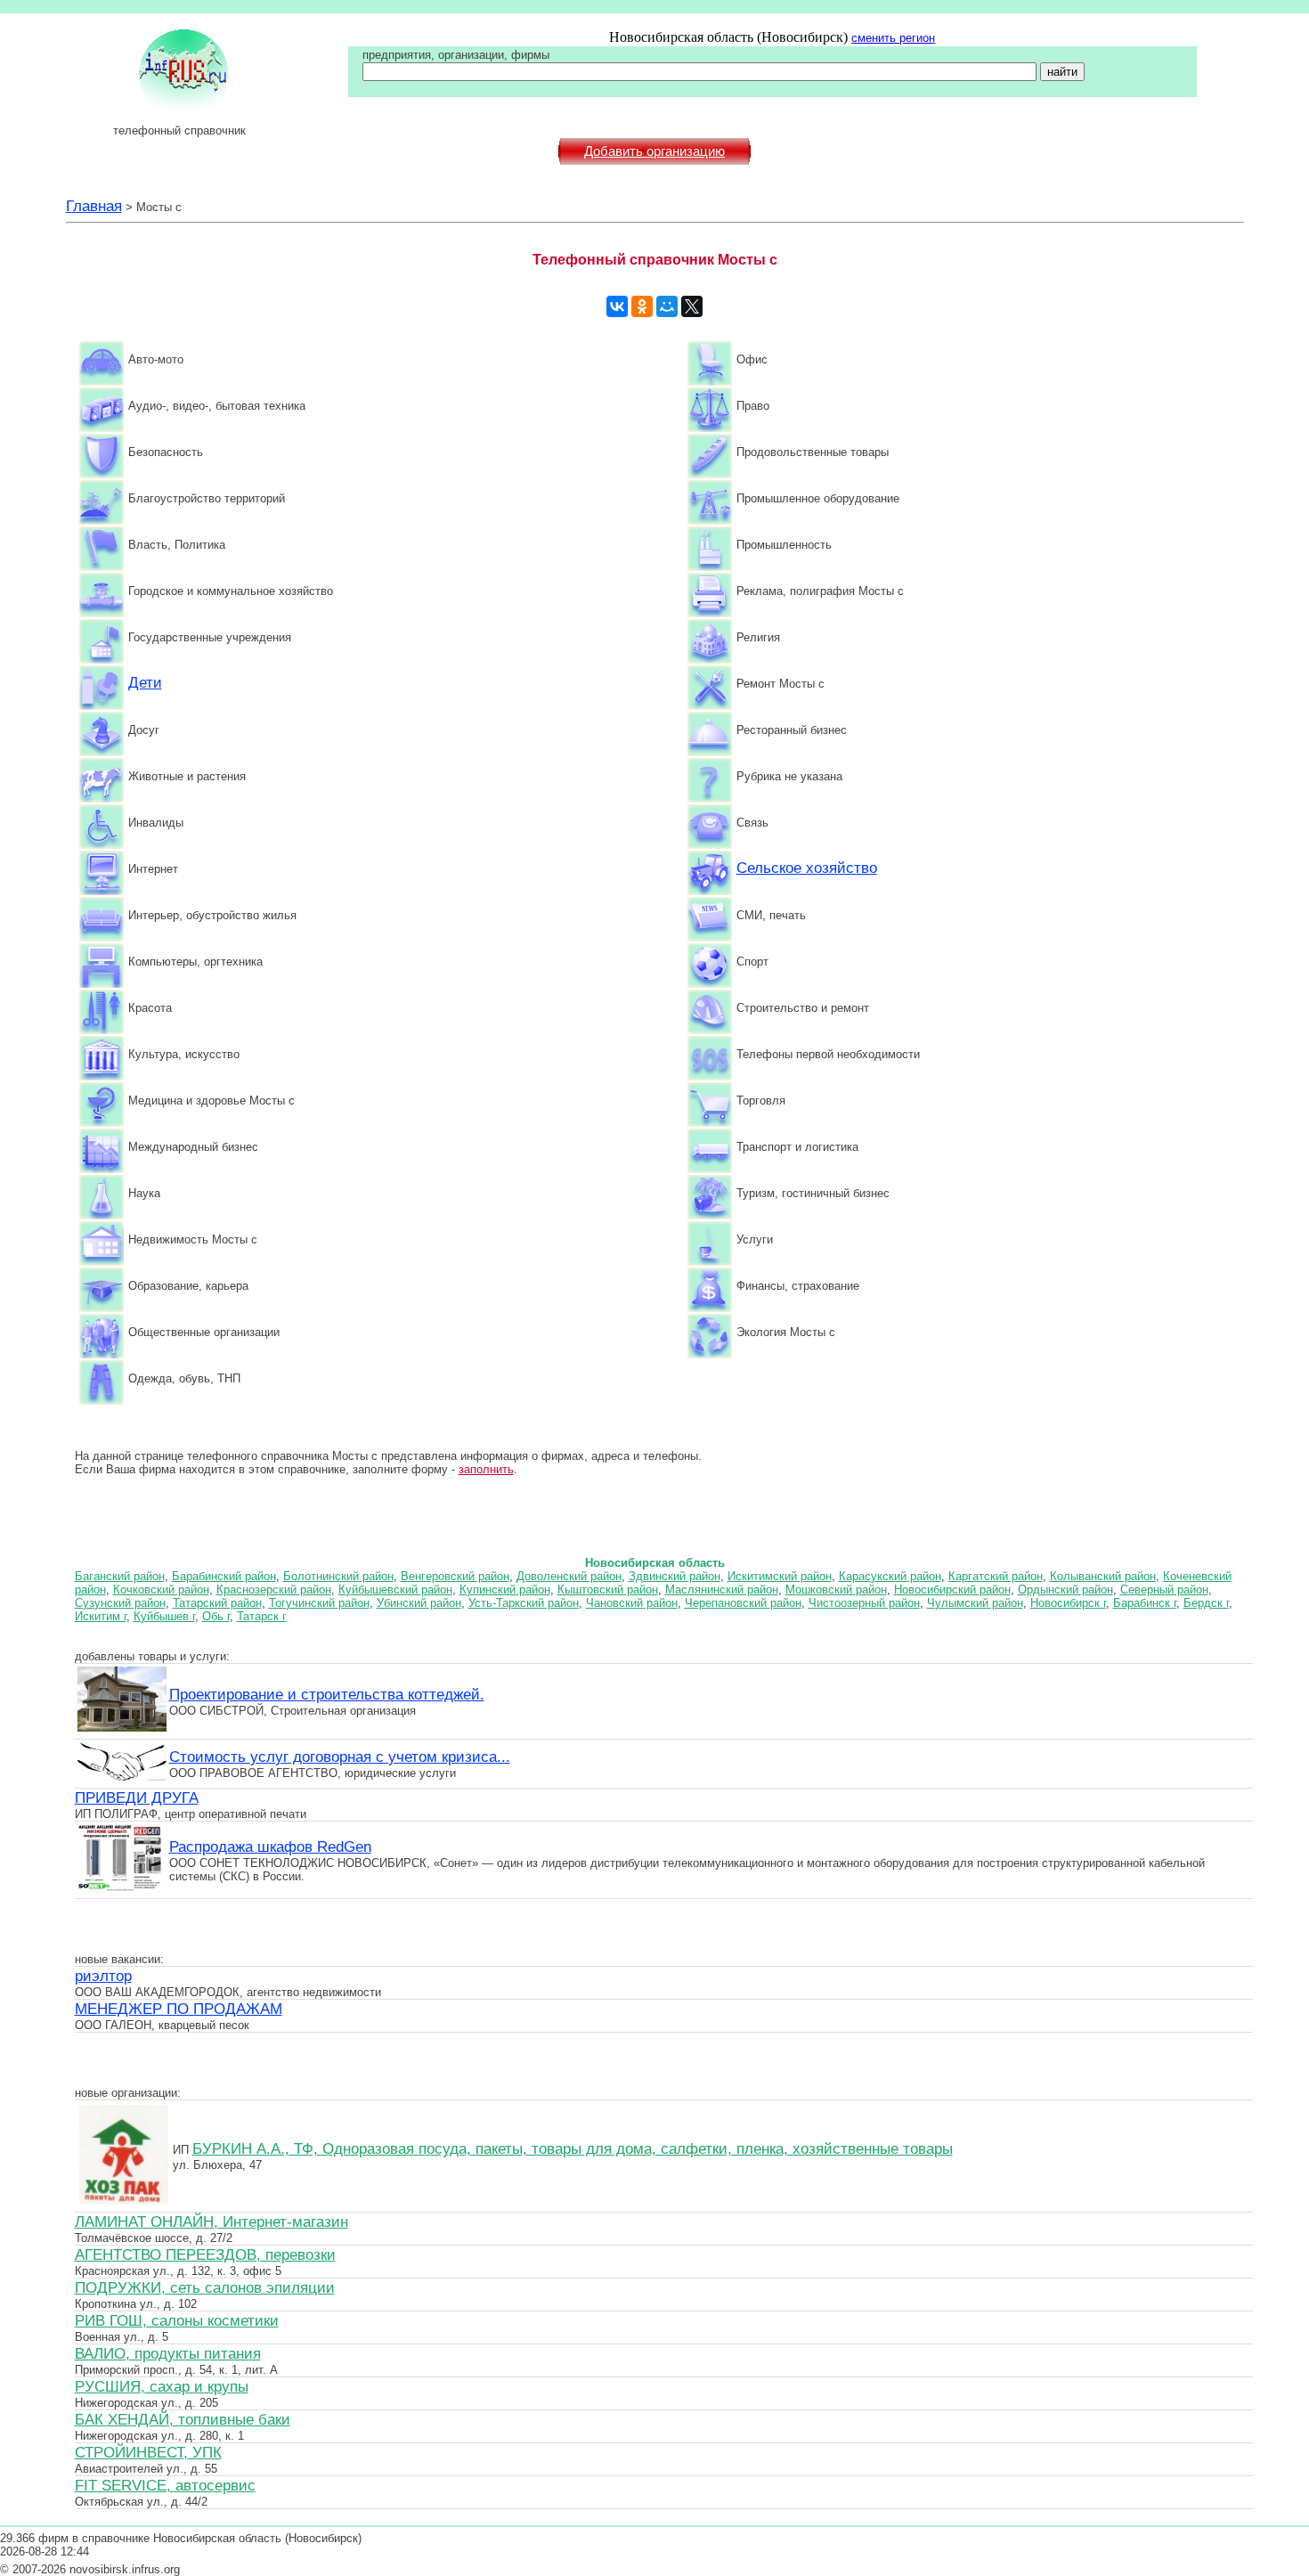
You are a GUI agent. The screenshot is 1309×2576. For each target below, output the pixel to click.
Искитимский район (780, 1576)
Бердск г (1206, 1603)
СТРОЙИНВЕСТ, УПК (148, 2452)
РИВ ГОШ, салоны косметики (177, 2320)
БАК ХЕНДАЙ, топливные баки (183, 2419)
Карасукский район (890, 1576)
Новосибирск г (1068, 1603)
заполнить (486, 1469)
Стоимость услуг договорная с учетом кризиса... (340, 1757)
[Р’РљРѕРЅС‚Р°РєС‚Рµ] (617, 306)
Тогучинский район (319, 1603)
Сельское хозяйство (807, 868)
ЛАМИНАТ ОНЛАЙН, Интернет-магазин (211, 2221)
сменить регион (893, 38)
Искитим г (101, 1616)
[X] (692, 306)
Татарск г (262, 1616)
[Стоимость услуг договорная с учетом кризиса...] (122, 1778)
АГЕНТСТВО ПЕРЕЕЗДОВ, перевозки (205, 2254)
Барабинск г (1145, 1603)
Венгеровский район (455, 1576)
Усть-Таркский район (524, 1603)
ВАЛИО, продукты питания (168, 2353)
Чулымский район (975, 1603)
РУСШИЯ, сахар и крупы (162, 2386)
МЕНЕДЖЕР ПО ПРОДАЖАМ (179, 2009)
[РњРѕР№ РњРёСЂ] (667, 306)
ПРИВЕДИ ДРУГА (137, 1797)
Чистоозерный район (864, 1603)
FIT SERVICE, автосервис (165, 2485)
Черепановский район (743, 1603)
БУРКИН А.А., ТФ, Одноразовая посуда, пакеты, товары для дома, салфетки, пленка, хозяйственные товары (573, 2148)
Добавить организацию (654, 151)
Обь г (216, 1616)
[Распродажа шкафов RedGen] (122, 1888)
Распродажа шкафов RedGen (270, 1846)
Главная (94, 206)
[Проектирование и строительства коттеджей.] (122, 1729)
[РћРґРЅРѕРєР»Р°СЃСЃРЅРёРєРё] (642, 306)
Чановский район (632, 1603)
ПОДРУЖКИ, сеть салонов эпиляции (205, 2287)
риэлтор (103, 1976)
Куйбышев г (164, 1616)
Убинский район (419, 1603)
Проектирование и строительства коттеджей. (327, 1694)
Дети (145, 682)
